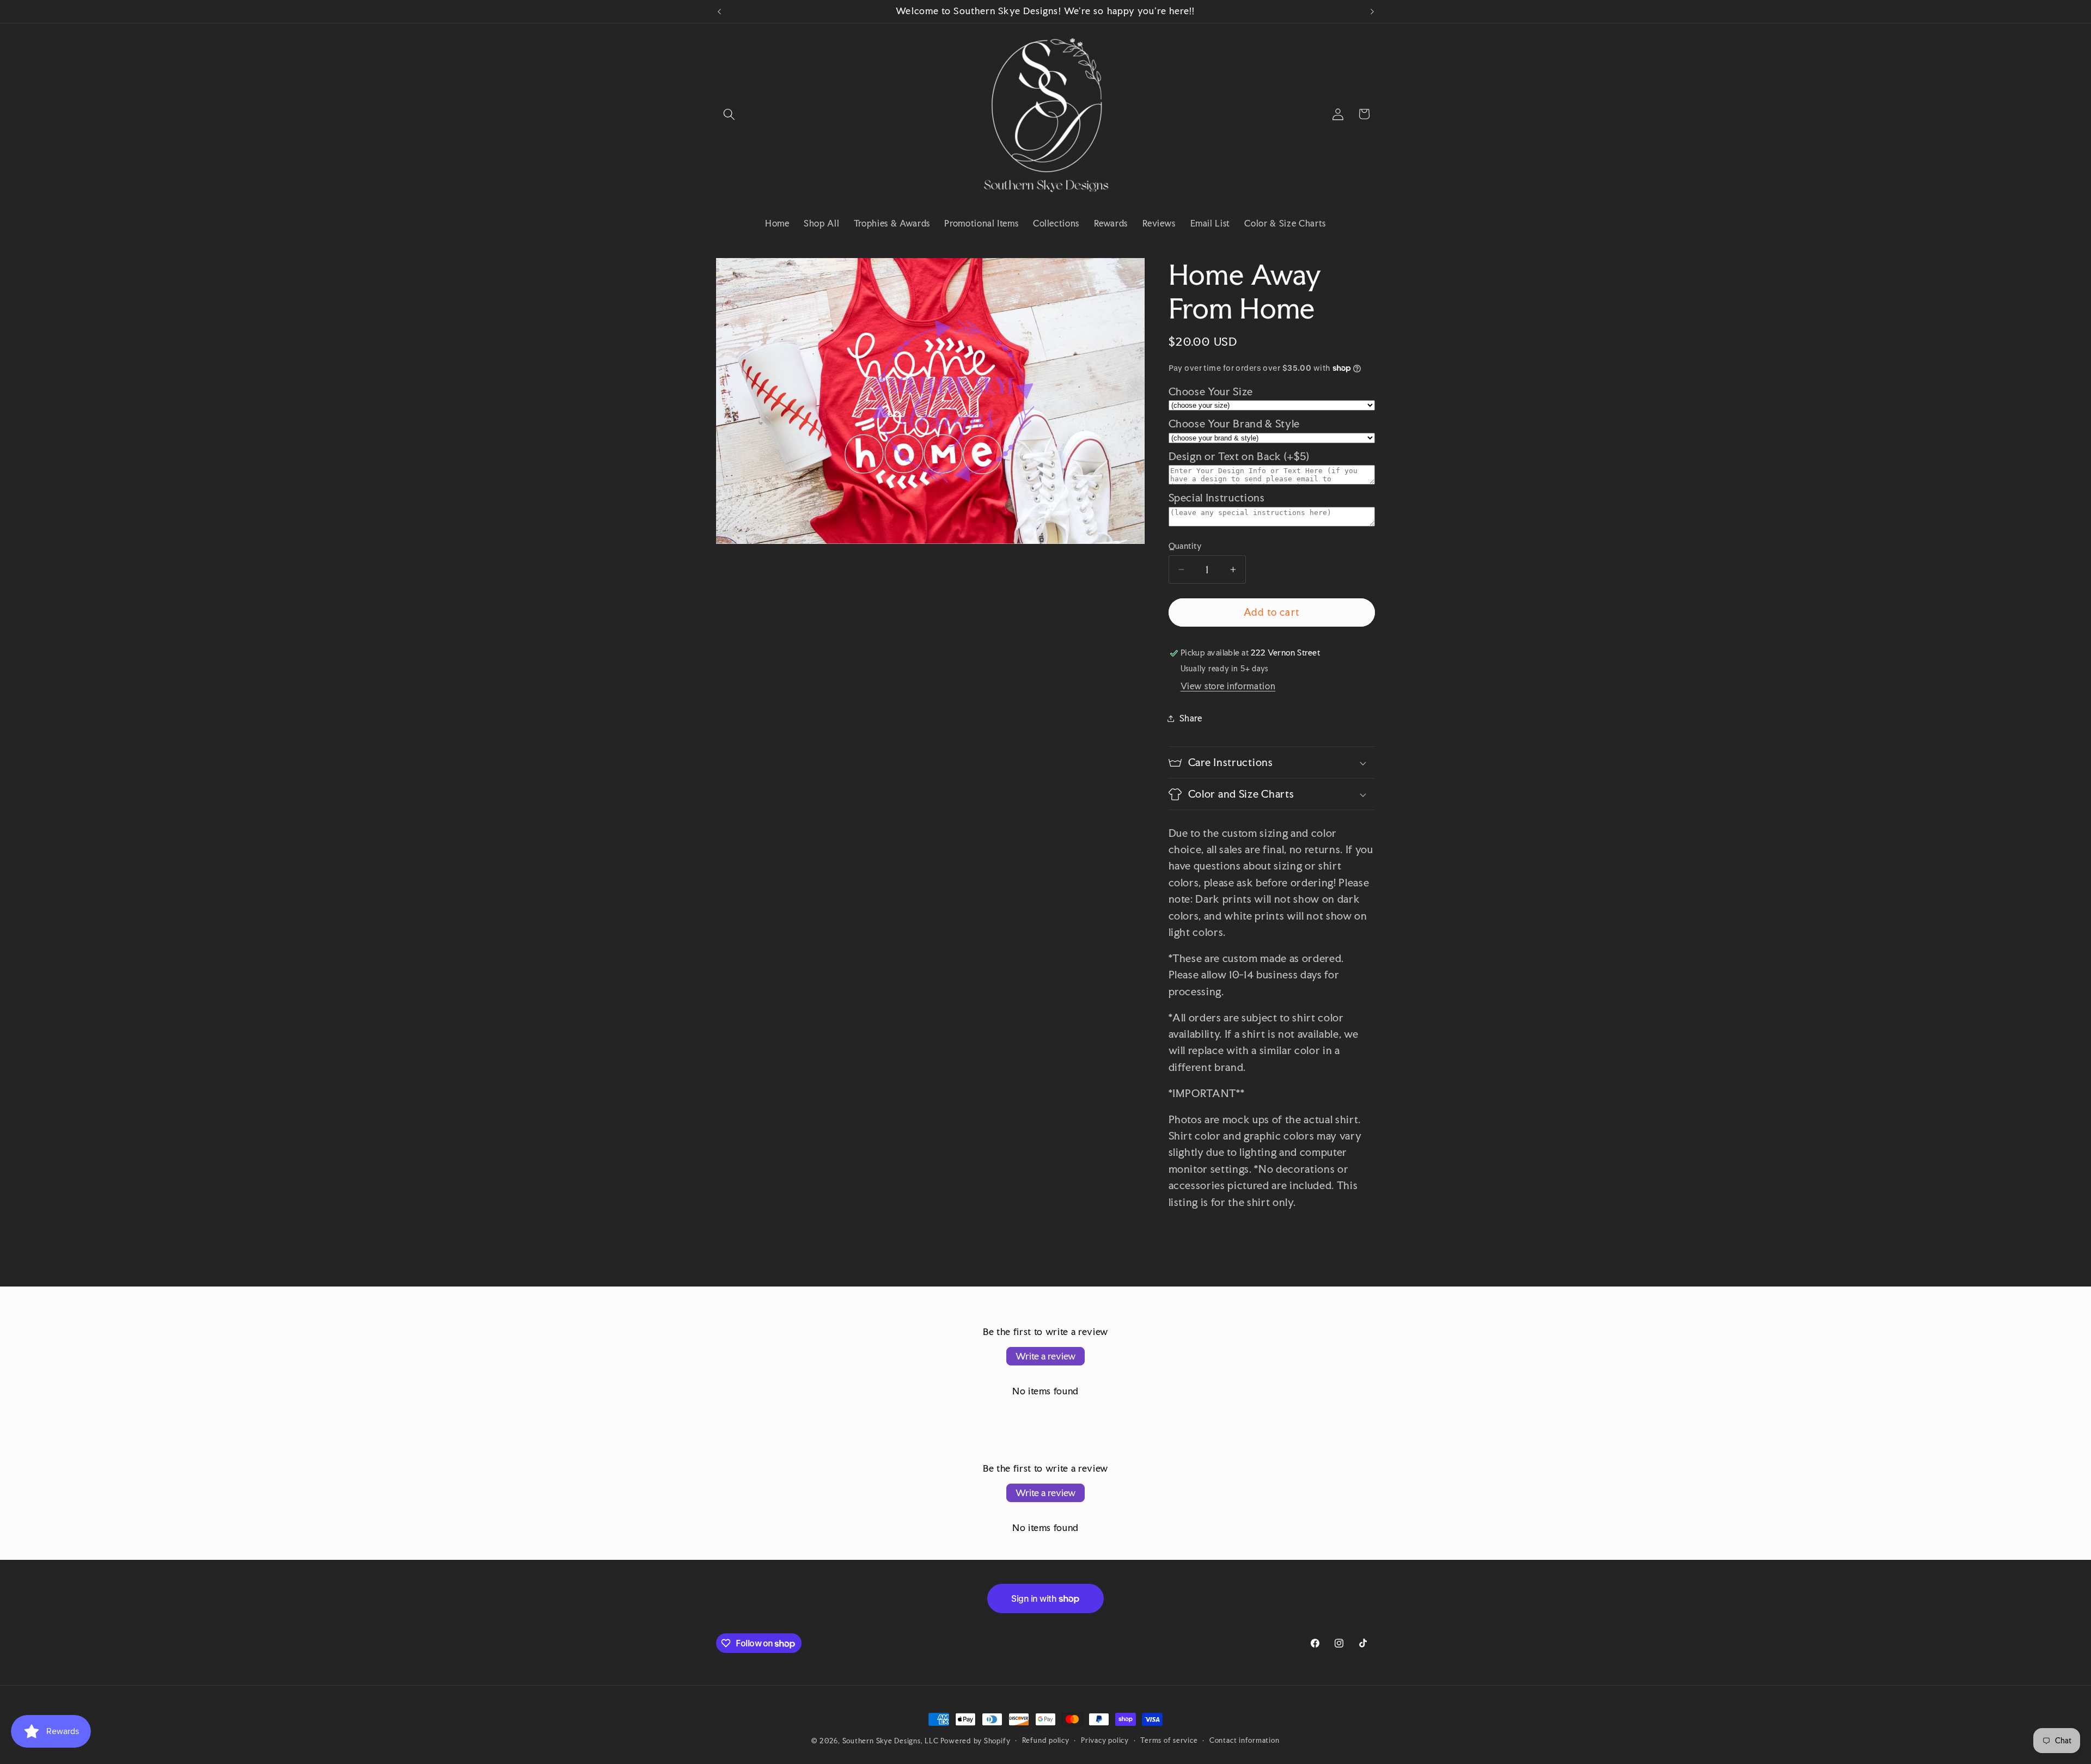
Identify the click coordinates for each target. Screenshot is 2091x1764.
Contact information (1245, 1740)
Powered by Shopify (975, 1741)
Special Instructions (1217, 498)
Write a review (1045, 1356)
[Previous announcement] (719, 11)
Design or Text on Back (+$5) (1239, 457)
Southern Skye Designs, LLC (891, 1741)
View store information (1228, 686)
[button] (729, 114)
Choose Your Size (1211, 392)
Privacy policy (1105, 1740)
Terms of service (1169, 1740)
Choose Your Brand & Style (1234, 424)
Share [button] (1191, 718)
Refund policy (1046, 1740)
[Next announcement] (1372, 11)
